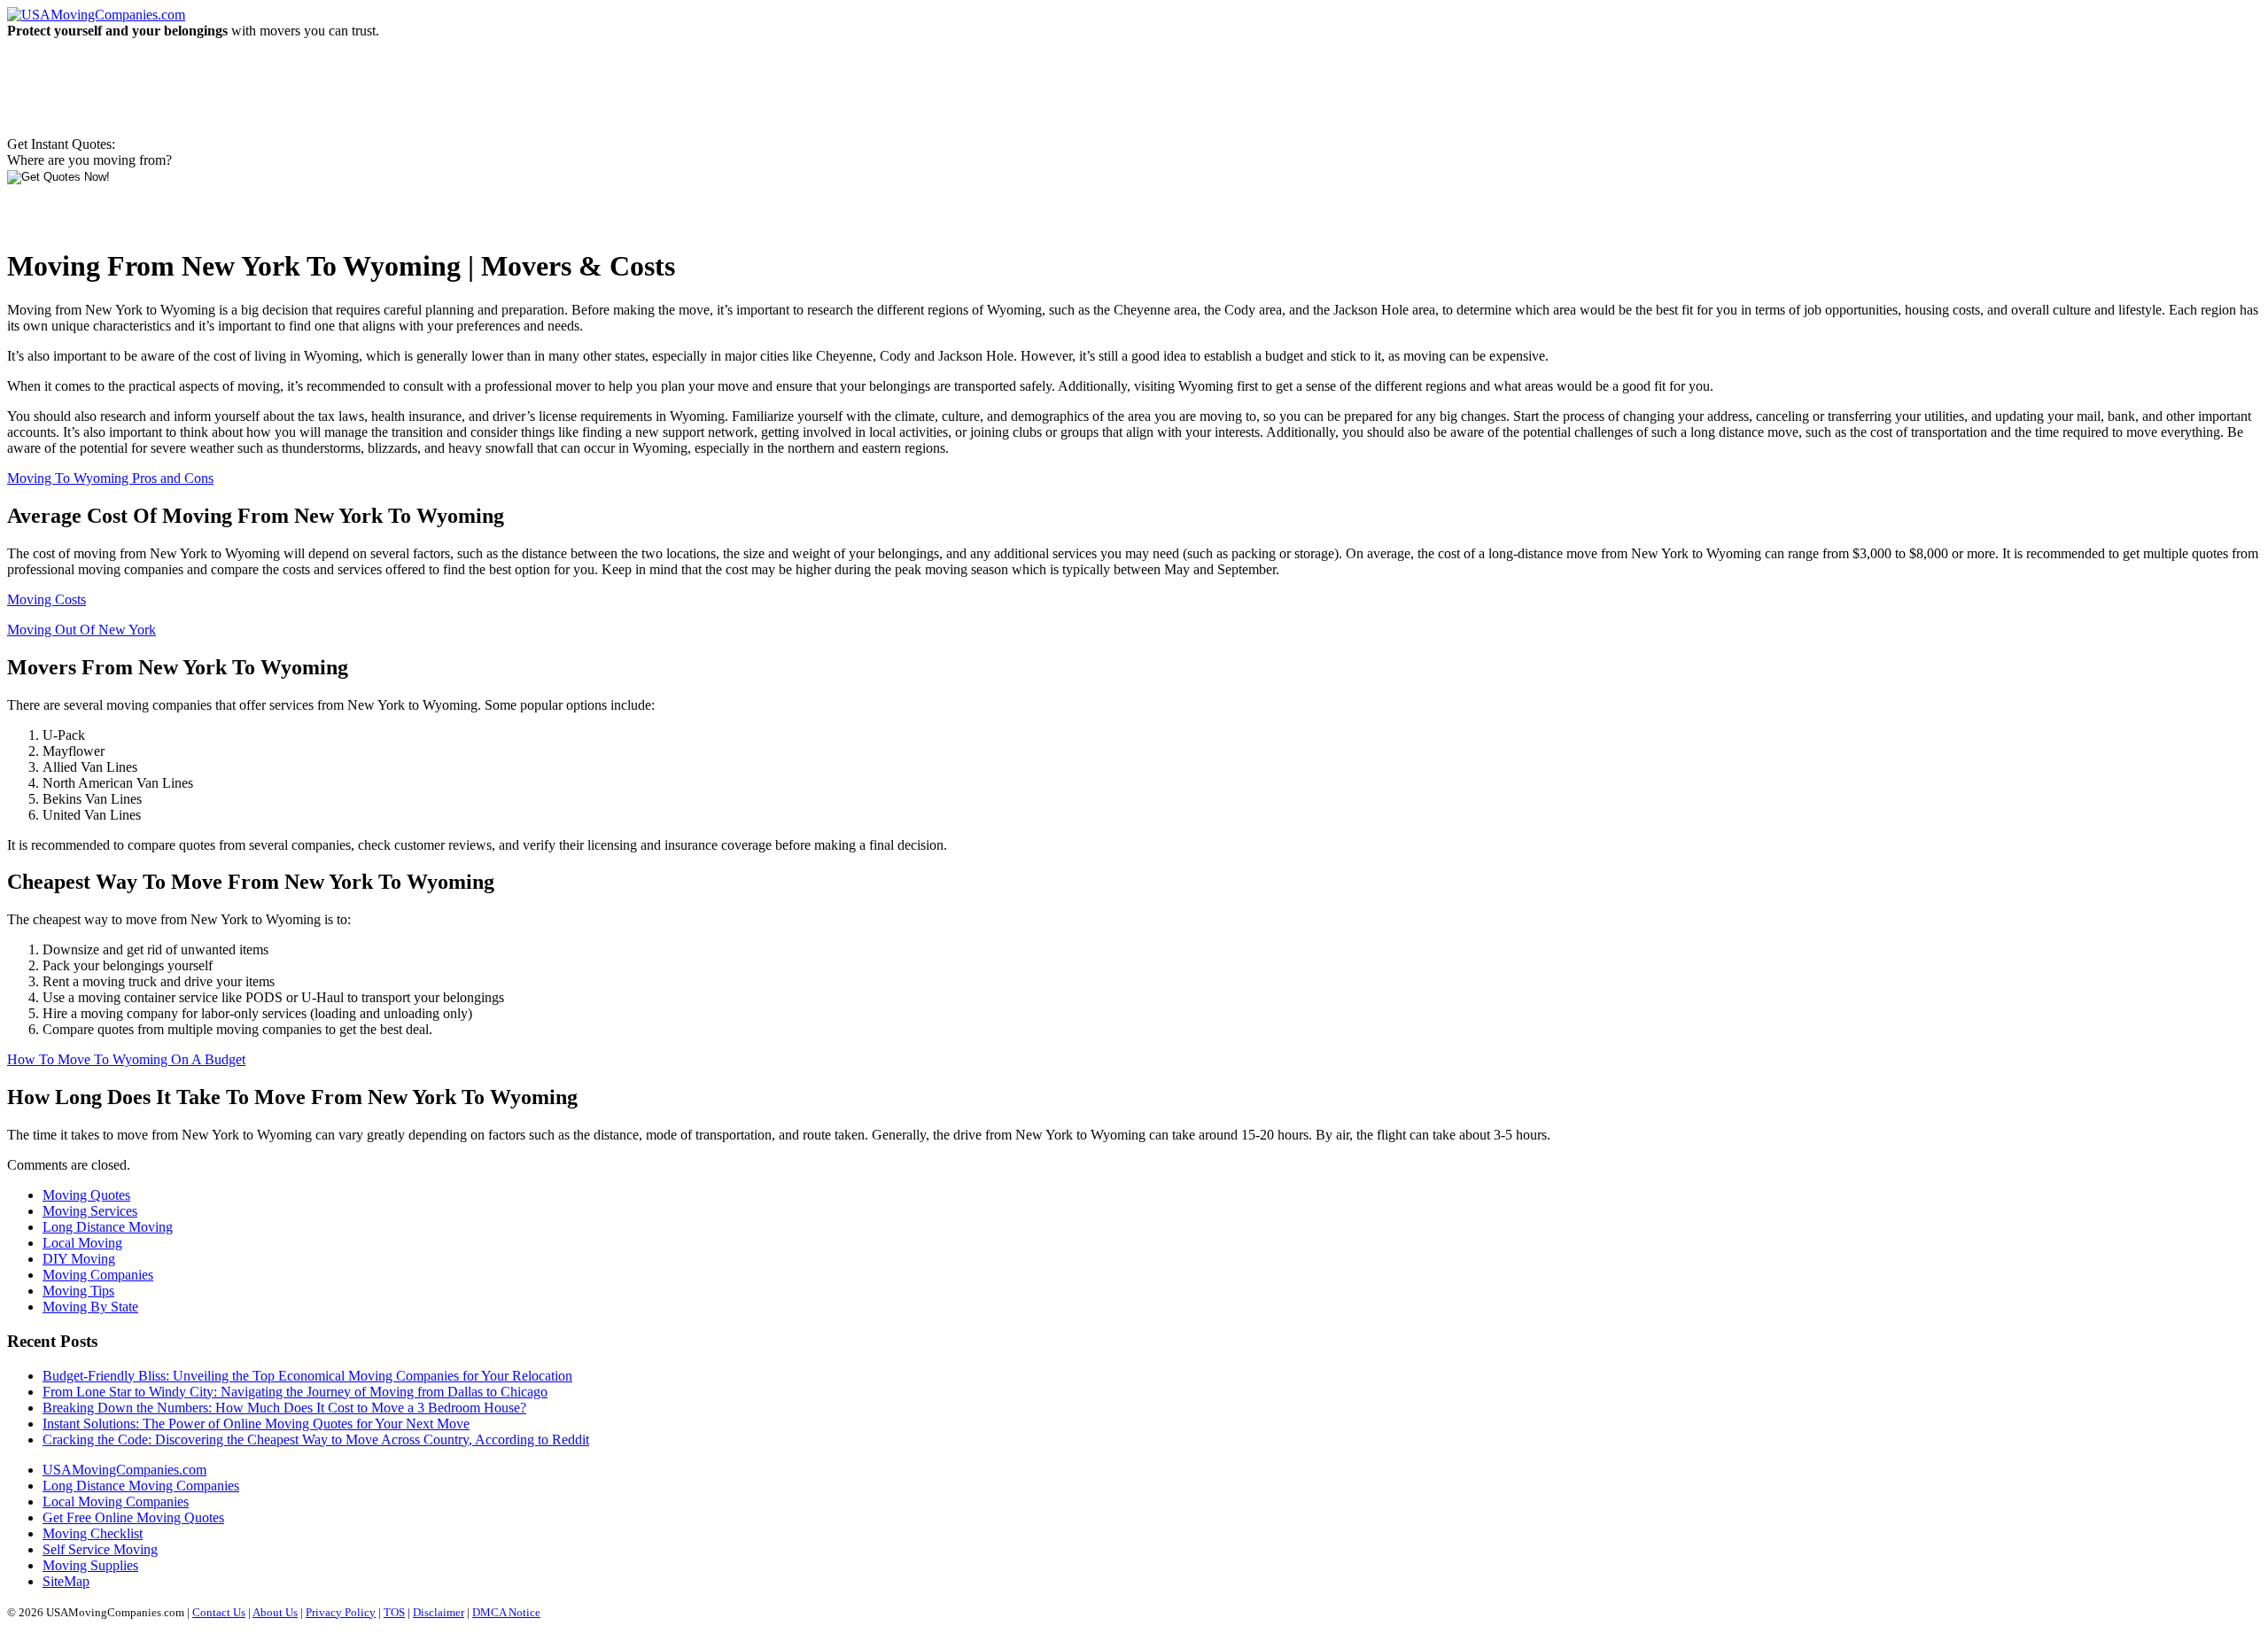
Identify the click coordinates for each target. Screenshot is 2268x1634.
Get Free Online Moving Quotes (133, 1517)
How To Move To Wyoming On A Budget (126, 1059)
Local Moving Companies (116, 1502)
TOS (394, 1612)
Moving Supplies (90, 1565)
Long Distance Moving (108, 1227)
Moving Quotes (86, 1195)
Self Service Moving (100, 1549)
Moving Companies (98, 1275)
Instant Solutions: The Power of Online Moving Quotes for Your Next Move (256, 1424)
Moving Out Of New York (82, 630)
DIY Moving (79, 1259)
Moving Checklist (93, 1533)
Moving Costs (47, 599)
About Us (275, 1612)
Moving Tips (78, 1291)
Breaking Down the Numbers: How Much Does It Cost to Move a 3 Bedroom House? (284, 1408)
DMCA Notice (506, 1612)
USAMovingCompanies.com (124, 1470)
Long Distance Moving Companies (141, 1486)
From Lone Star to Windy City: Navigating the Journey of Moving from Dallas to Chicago (295, 1392)
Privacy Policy (341, 1612)
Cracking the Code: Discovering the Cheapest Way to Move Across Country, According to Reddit (316, 1439)
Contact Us (219, 1612)
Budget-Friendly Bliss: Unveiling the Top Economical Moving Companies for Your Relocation (307, 1376)
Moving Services (90, 1211)
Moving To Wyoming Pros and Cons (110, 478)
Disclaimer (439, 1612)
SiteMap (66, 1581)
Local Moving (82, 1243)
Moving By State (90, 1307)
